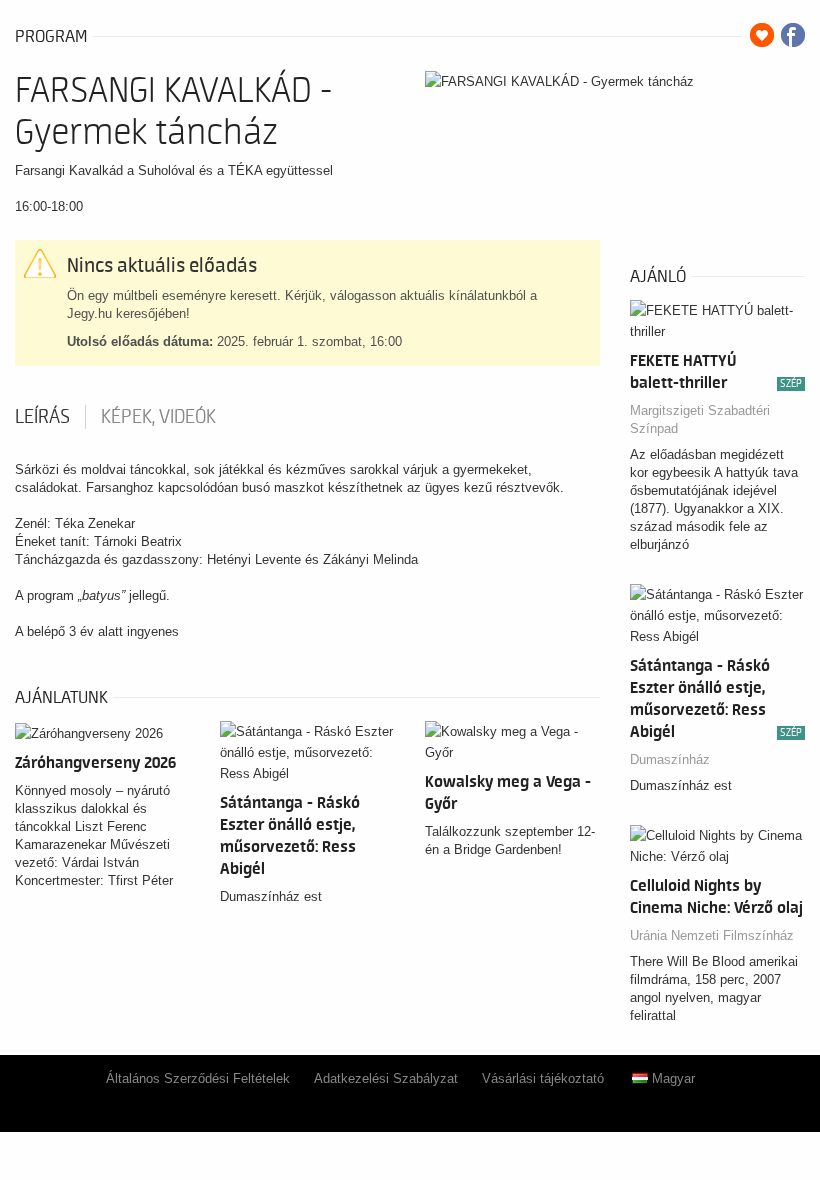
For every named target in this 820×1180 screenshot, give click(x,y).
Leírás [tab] (42, 417)
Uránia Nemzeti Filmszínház (712, 935)
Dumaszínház (670, 759)
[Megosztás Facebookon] (793, 35)
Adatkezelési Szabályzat (386, 1078)
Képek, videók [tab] (158, 417)
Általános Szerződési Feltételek (198, 1078)
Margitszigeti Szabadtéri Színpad (700, 419)
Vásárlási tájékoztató (543, 1078)
